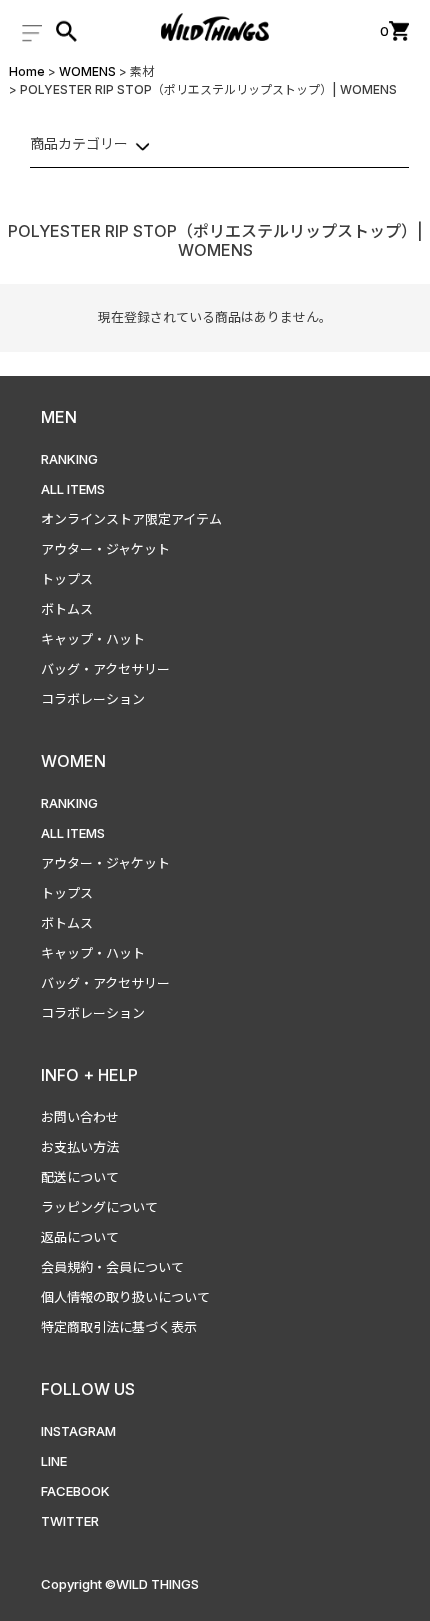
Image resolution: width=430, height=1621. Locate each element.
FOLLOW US (88, 1389)
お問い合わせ (80, 1117)
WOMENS (87, 71)
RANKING (69, 459)
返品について (80, 1237)
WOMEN (73, 761)
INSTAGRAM (78, 1431)
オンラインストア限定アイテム (131, 519)
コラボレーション (93, 699)
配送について (80, 1177)
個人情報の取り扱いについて (125, 1297)
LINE (54, 1461)
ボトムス (67, 609)
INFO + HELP (89, 1075)
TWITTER (70, 1521)
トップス (67, 579)
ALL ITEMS (73, 489)
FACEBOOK (75, 1491)
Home (27, 71)
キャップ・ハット (93, 639)
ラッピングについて (99, 1207)
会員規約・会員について (112, 1267)
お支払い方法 (80, 1147)
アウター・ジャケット (105, 549)
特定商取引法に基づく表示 (119, 1327)
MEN (59, 417)
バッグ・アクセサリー (105, 669)
